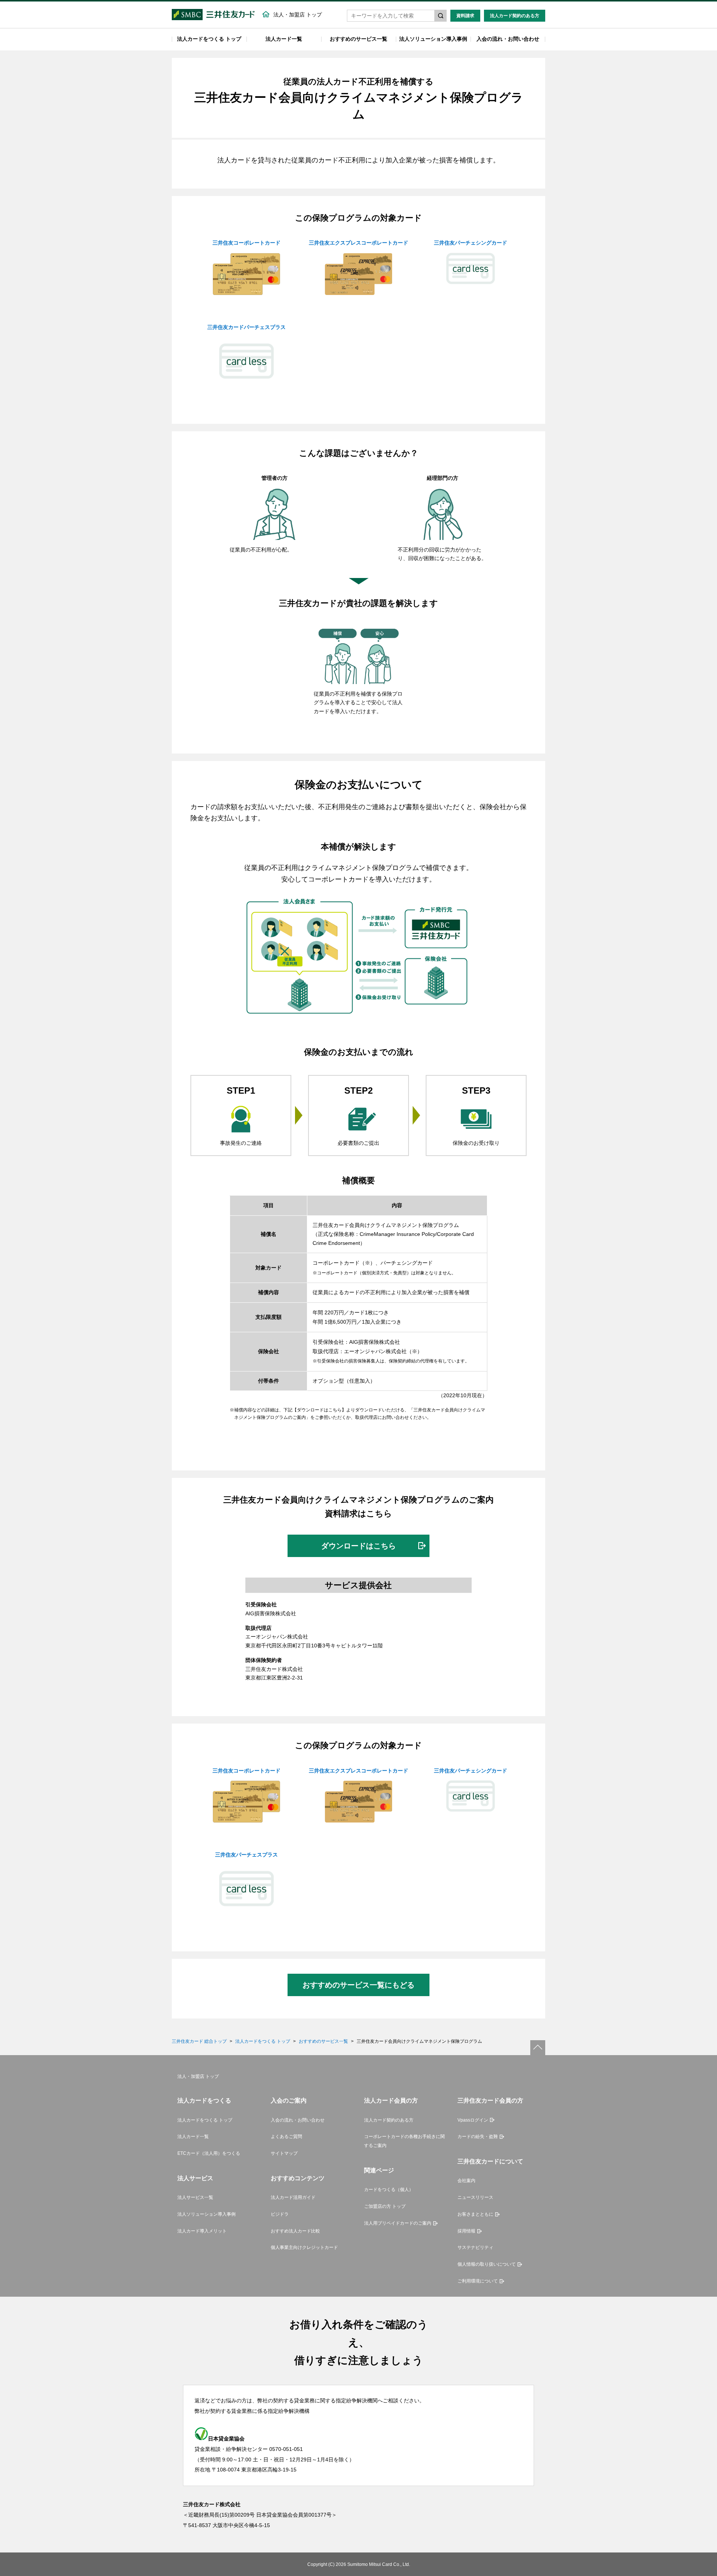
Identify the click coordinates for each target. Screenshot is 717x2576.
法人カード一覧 (284, 39)
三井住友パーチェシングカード (471, 243)
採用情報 (466, 2231)
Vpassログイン (473, 2120)
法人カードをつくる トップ (209, 39)
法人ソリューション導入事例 (433, 39)
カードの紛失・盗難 (478, 2137)
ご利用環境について (478, 2281)
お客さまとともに (475, 2214)
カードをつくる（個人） (389, 2190)
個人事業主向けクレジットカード (304, 2247)
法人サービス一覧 (195, 2197)
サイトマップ (284, 2153)
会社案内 (466, 2181)
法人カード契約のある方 (515, 16)
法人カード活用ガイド (293, 2197)
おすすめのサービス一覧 (358, 39)
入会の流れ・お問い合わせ (508, 39)
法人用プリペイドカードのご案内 (398, 2223)
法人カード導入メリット (202, 2231)
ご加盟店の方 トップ (385, 2206)
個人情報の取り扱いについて (487, 2264)
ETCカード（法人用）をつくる (209, 2153)
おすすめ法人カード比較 (295, 2231)
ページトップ (538, 2048)
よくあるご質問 (286, 2137)
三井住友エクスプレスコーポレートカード (358, 243)
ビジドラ (280, 2214)
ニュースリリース (475, 2197)
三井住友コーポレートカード (246, 243)
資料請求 (465, 16)
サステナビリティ (475, 2247)
